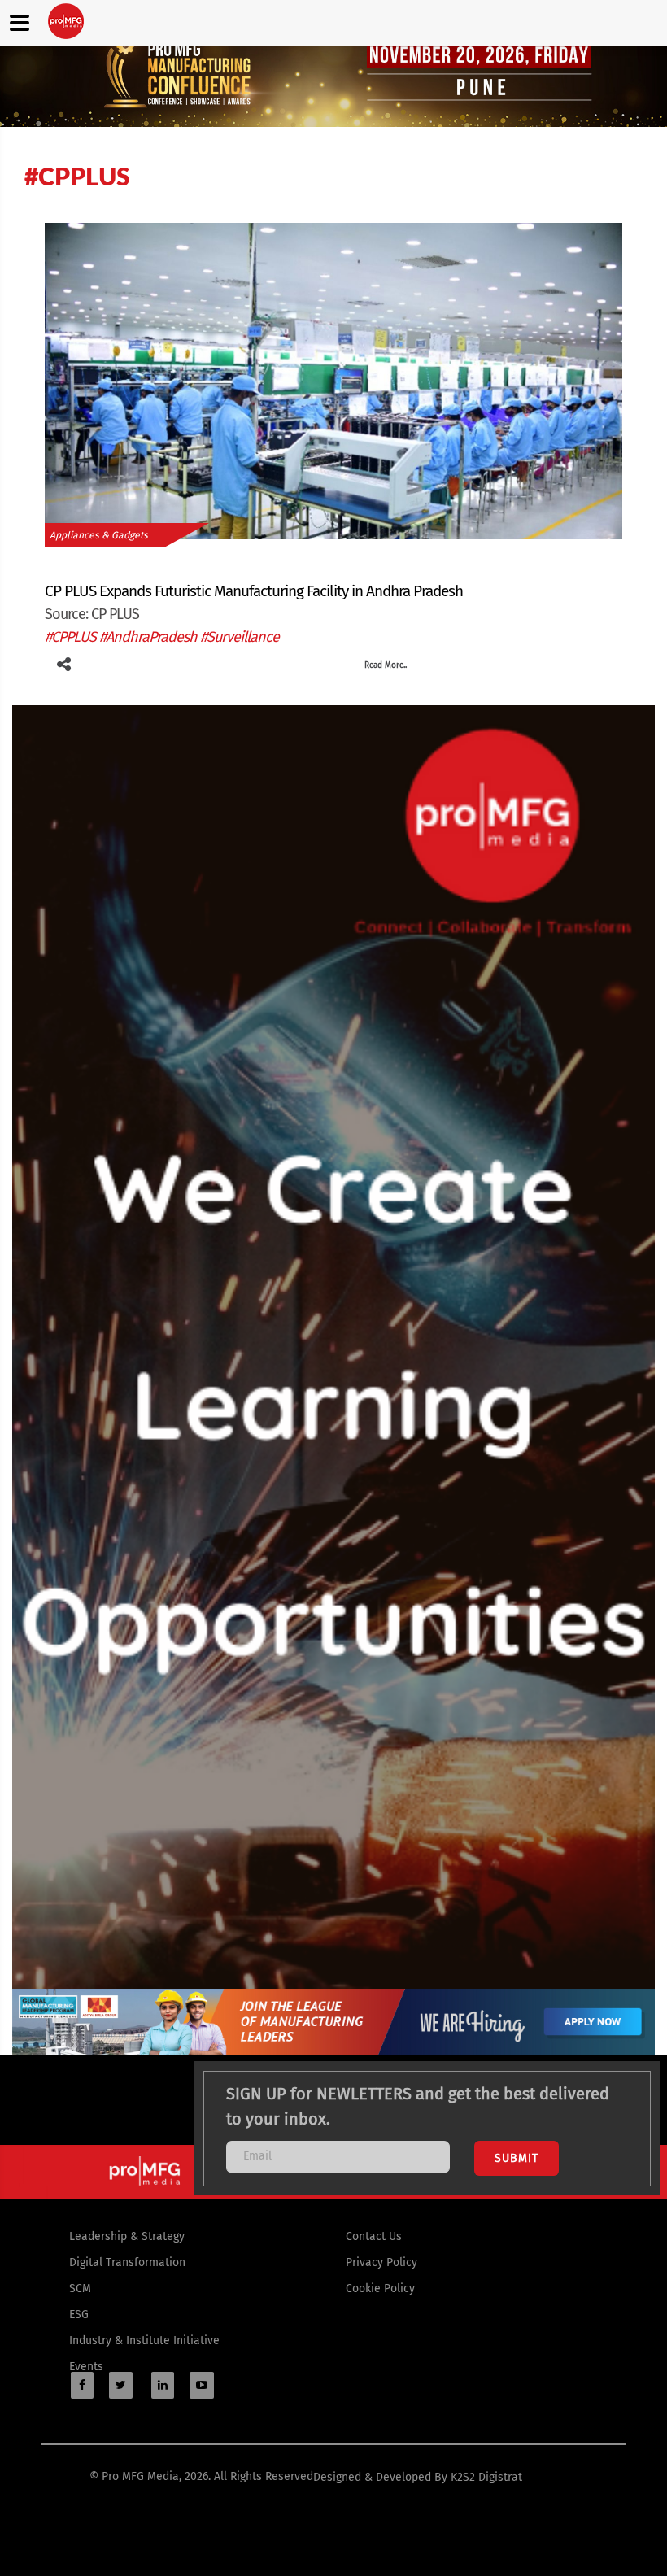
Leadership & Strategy (127, 2236)
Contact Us (374, 2236)
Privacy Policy (381, 2262)
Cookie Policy (380, 2288)
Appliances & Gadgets (99, 535)
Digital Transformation (127, 2262)
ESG (79, 2314)
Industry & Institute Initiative (144, 2341)
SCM (80, 2288)
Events (86, 2367)
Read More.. (386, 665)
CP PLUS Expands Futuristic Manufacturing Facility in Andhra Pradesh (254, 591)
